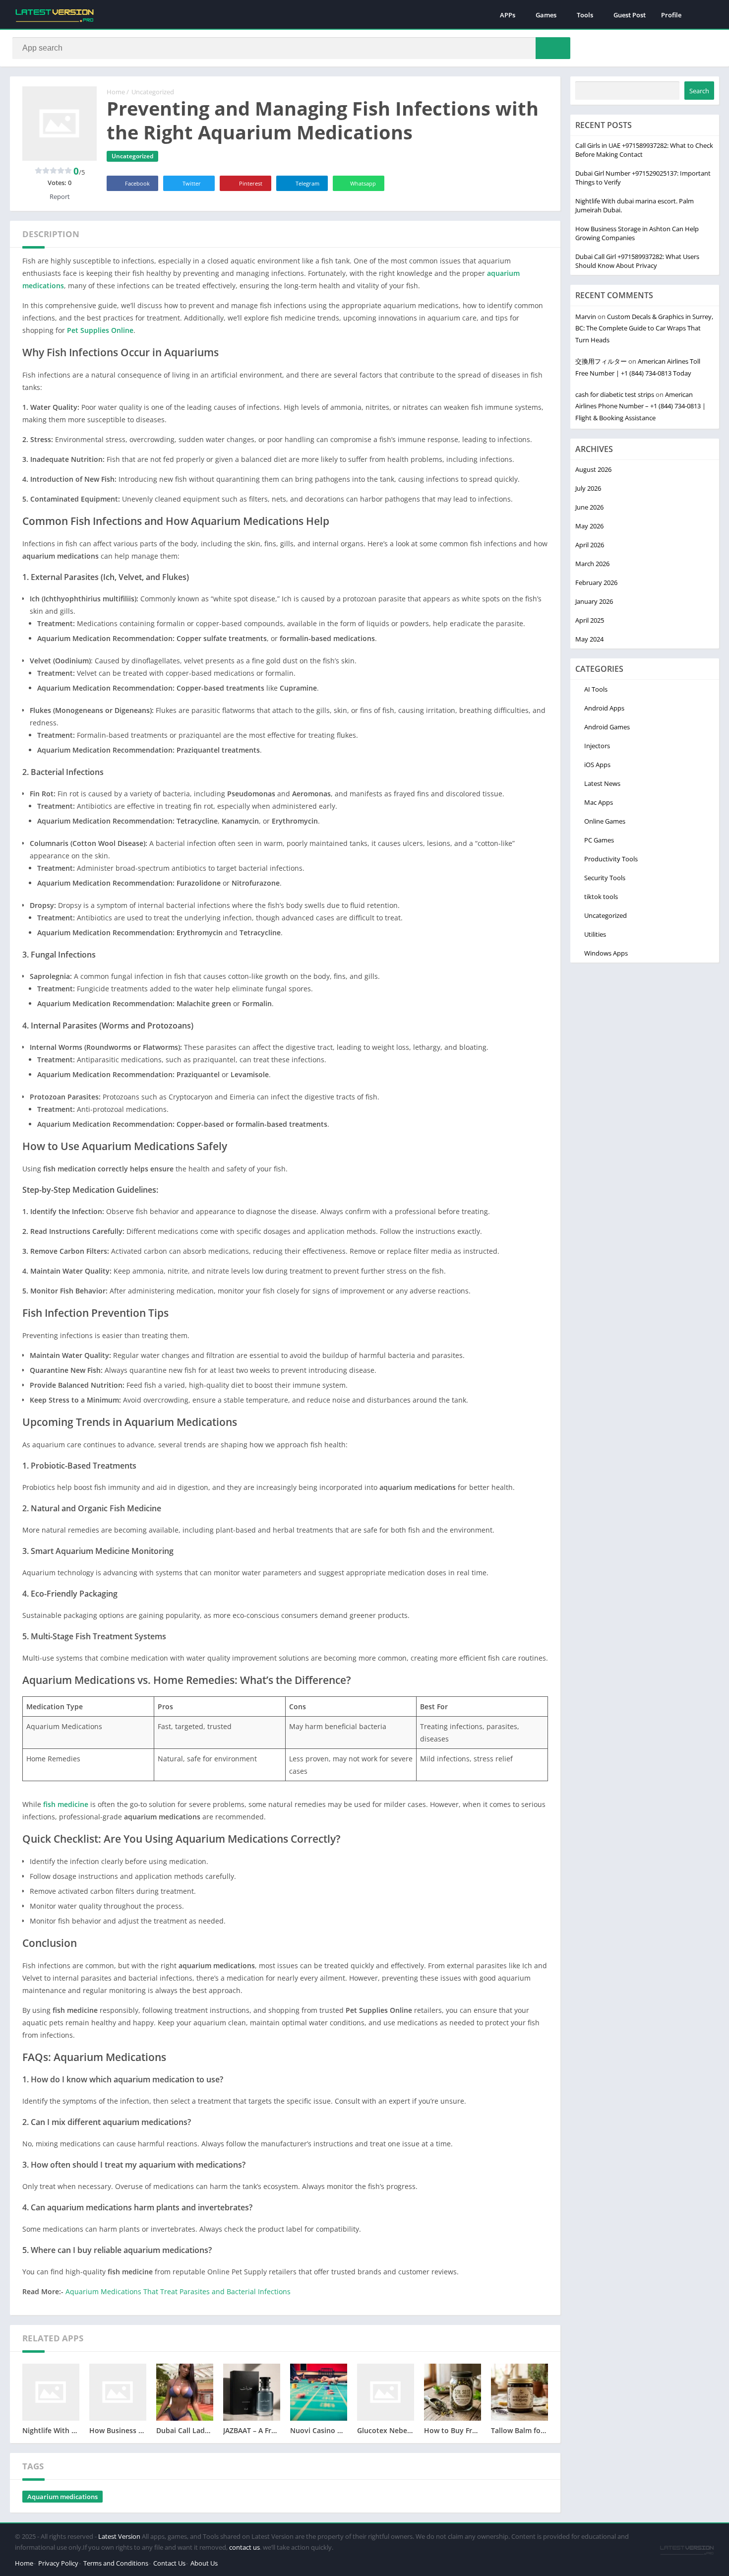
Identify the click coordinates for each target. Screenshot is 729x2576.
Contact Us (169, 2563)
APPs (508, 15)
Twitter (192, 183)
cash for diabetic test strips (615, 394)
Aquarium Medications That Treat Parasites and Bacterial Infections (178, 2291)
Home (116, 92)
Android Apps (604, 708)
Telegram (307, 183)
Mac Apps (599, 802)
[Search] (553, 48)
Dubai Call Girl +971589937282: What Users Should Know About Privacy (637, 261)
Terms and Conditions (116, 2563)
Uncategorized (153, 92)
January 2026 (594, 601)
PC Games (599, 840)
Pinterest (251, 183)
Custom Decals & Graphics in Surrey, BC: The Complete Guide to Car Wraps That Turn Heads (644, 328)
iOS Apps (597, 765)
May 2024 (589, 639)
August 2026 (593, 469)
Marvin (586, 317)
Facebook (137, 183)
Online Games (605, 821)
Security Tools (605, 878)
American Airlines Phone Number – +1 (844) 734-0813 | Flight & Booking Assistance (640, 406)
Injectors (597, 746)
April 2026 (590, 545)
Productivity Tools (611, 859)
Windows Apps (606, 953)
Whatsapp (363, 183)
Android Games (607, 727)
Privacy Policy (58, 2563)
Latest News (602, 783)
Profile (671, 15)
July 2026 (588, 488)
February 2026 (596, 582)
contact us (244, 2547)
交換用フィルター (601, 361)
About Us (204, 2563)
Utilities (595, 934)
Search (699, 91)
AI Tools (596, 689)
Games (546, 15)
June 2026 (589, 507)
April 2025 (590, 620)
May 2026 (589, 526)
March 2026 (592, 564)
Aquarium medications (62, 2497)
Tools (585, 15)
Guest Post (630, 15)
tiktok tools (601, 897)
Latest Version (119, 2536)
